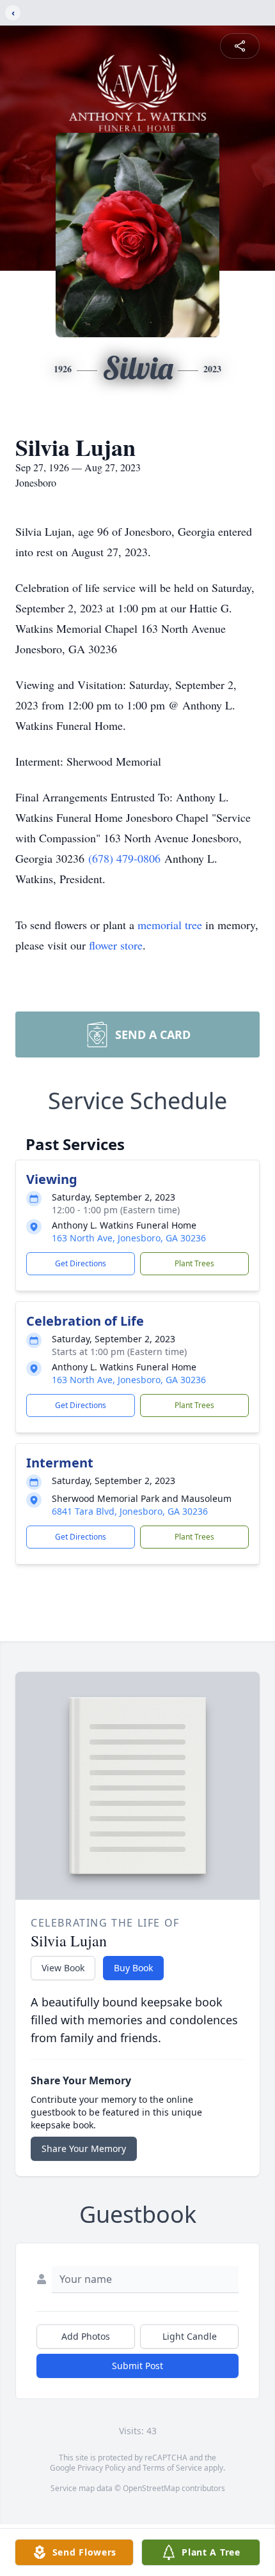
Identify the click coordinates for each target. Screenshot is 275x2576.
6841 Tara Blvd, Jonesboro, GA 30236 (130, 1511)
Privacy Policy (101, 2468)
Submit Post (137, 2366)
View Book (63, 1968)
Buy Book (133, 1968)
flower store (116, 945)
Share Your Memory (84, 2148)
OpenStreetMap (151, 2488)
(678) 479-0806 (126, 858)
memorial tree (170, 925)
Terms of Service (172, 2468)
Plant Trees (194, 1263)
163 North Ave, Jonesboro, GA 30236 (129, 1238)
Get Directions (81, 1263)
